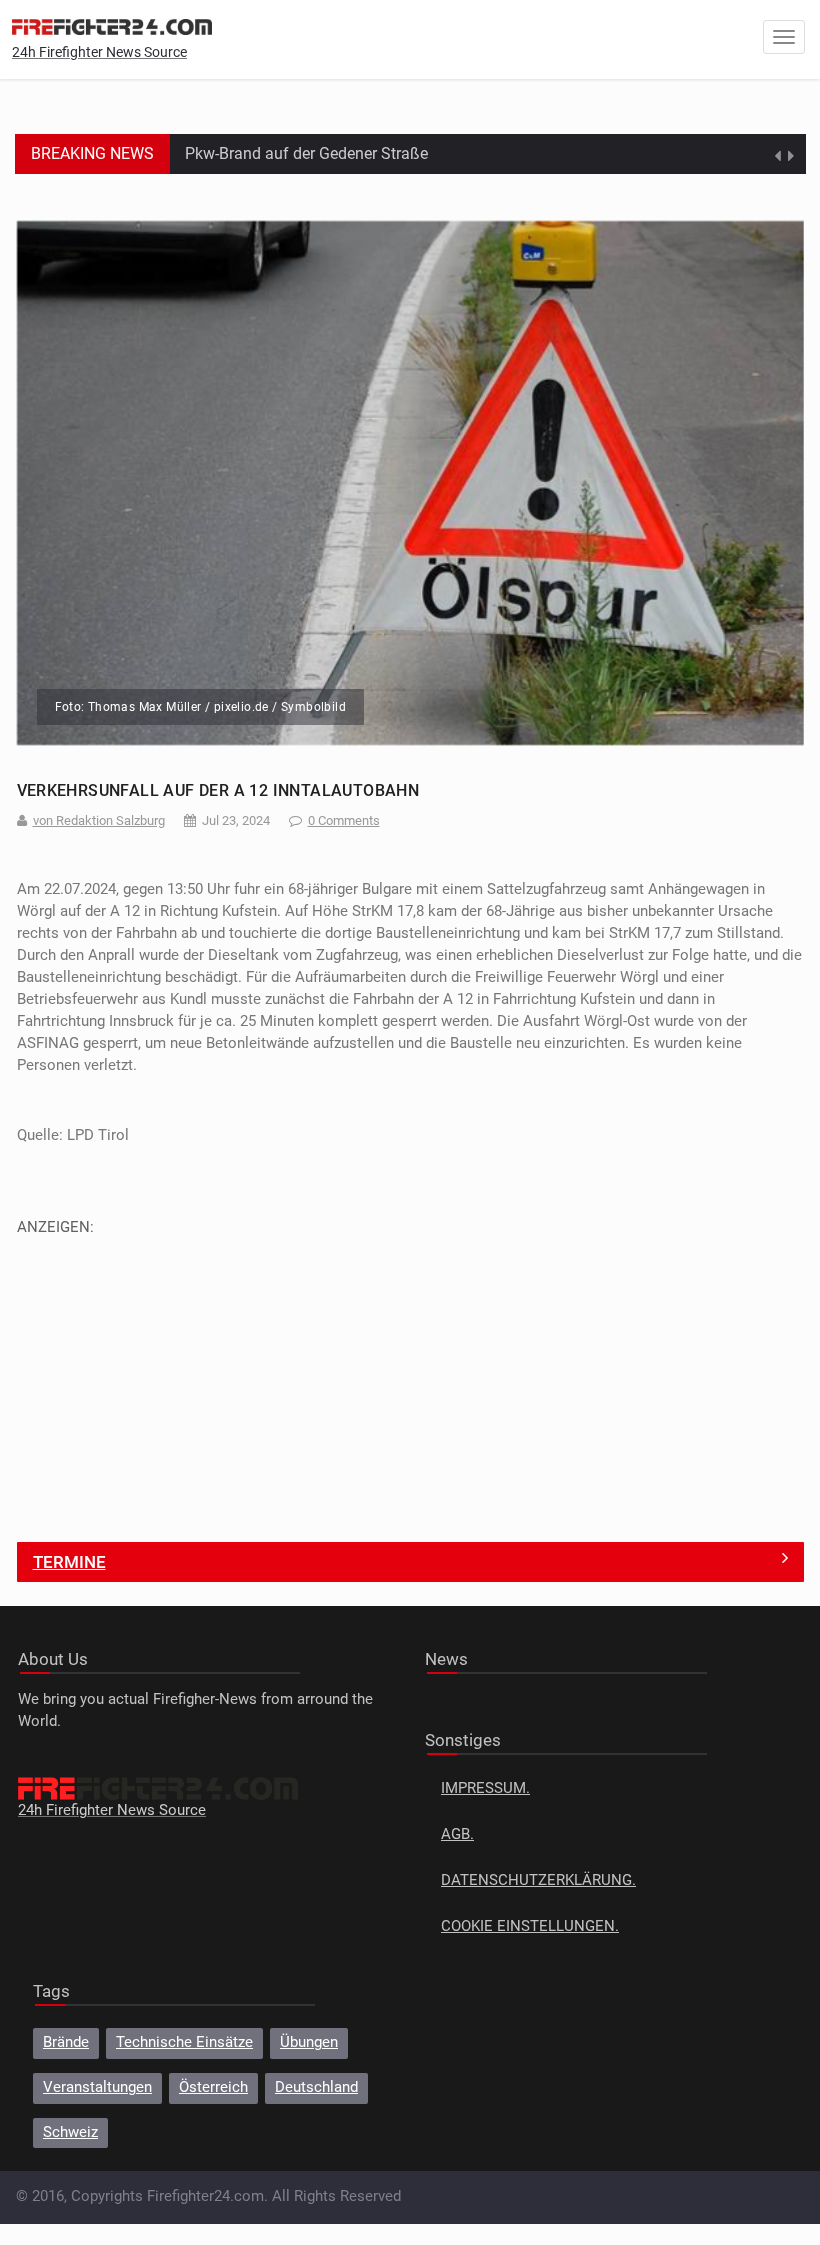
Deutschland (316, 2087)
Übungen (309, 2042)
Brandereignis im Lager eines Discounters (331, 153)
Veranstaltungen (97, 2087)
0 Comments (344, 820)
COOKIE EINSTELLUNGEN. (530, 1926)
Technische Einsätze (184, 2042)
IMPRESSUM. (485, 1788)
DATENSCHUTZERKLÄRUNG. (538, 1880)
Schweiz (70, 2132)
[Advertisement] (410, 1378)
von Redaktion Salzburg (99, 820)
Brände (66, 2042)
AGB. (457, 1834)
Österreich (213, 2087)
